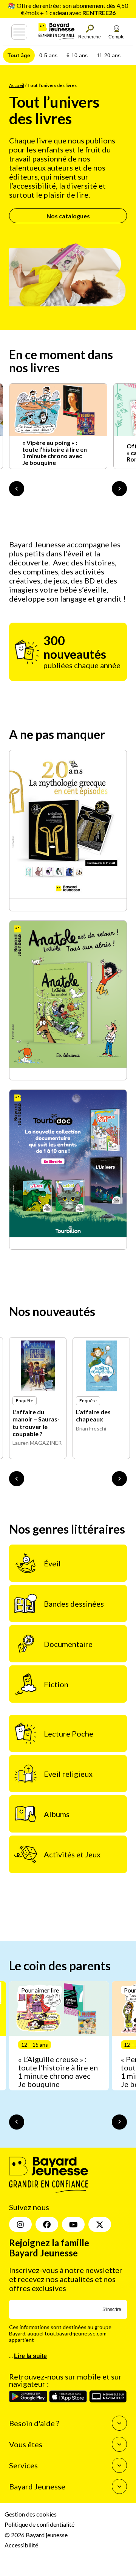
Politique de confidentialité (39, 2524)
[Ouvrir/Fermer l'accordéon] (119, 2423)
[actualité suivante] (119, 489)
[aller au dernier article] (17, 2122)
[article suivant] (119, 2122)
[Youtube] (73, 2224)
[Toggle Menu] (19, 32)
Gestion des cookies (31, 2514)
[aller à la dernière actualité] (17, 489)
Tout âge (19, 55)
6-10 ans (77, 55)
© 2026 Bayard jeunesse (36, 2534)
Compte (117, 37)
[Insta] (20, 2224)
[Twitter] (100, 2224)
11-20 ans (109, 55)
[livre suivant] (119, 1479)
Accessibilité (21, 2545)
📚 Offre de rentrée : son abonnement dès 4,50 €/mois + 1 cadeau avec (68, 9)
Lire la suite (30, 2356)
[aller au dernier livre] (17, 1479)
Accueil (17, 85)
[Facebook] (47, 2224)
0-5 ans (48, 55)
